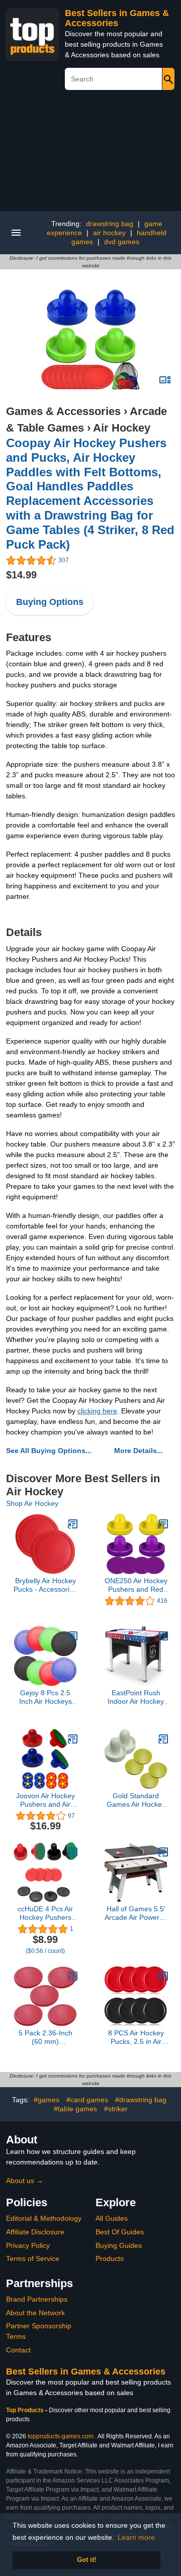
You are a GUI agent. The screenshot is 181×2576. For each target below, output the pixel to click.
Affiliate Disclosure (35, 2232)
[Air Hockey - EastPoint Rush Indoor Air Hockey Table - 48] (163, 1636)
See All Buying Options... (49, 1451)
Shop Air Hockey (32, 1503)
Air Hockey (122, 428)
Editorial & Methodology (44, 2218)
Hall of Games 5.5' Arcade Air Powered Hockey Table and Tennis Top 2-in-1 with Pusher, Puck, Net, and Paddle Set (136, 1913)
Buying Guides (119, 2245)
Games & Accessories (63, 411)
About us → (25, 2181)
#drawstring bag (141, 2100)
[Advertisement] (90, 154)
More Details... (139, 1451)
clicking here (97, 1411)
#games (47, 2100)
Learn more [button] (136, 2537)
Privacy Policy (28, 2245)
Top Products (26, 2410)
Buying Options (50, 602)
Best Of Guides (120, 2232)
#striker (116, 2109)
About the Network (35, 2313)
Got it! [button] (86, 2560)
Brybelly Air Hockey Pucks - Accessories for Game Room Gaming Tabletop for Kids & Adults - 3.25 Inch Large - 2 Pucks (45, 1585)
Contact (18, 2350)
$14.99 (21, 575)
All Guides (112, 2218)
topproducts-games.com (61, 2436)
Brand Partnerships (37, 2299)
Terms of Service (33, 2258)
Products (110, 2258)
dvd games (122, 242)
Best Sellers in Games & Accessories (117, 18)
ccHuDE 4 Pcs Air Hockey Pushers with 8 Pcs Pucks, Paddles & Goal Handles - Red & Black (45, 1913)
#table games (75, 2109)
